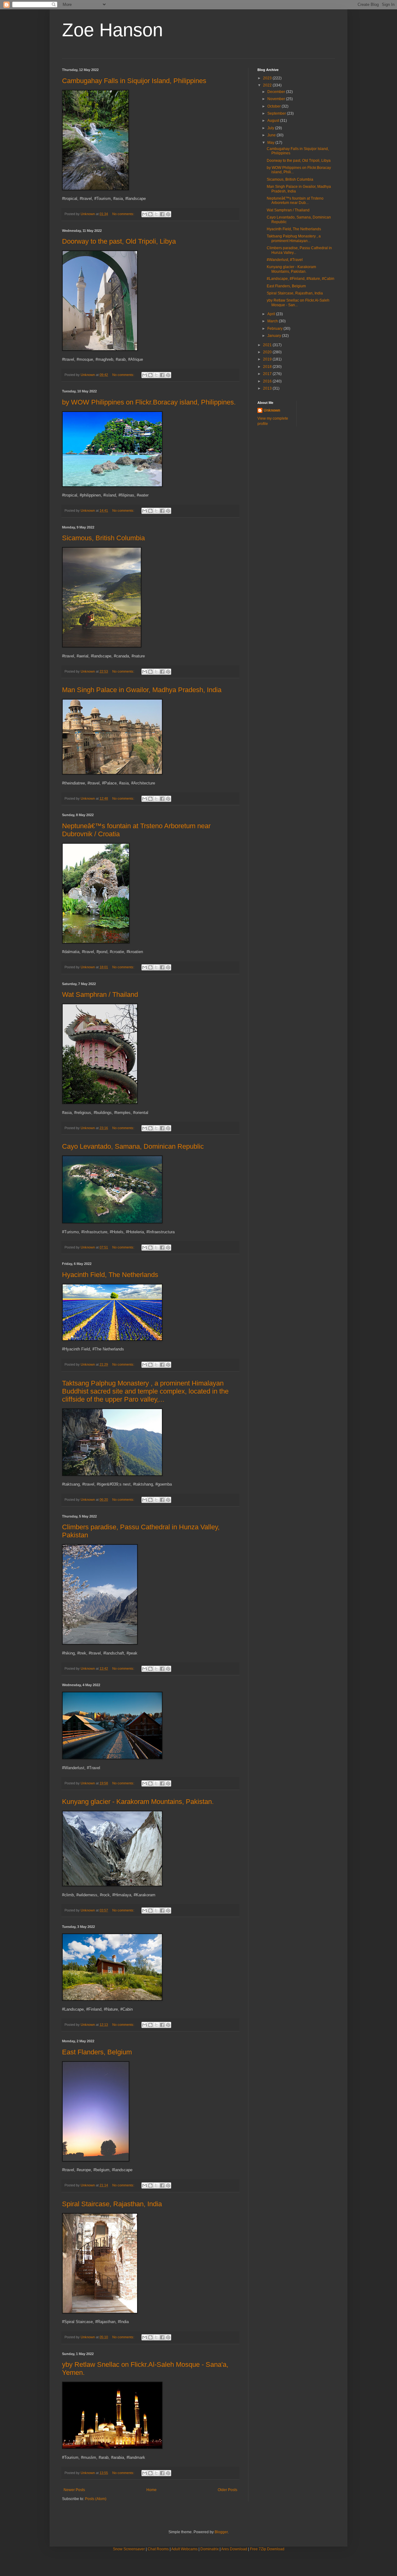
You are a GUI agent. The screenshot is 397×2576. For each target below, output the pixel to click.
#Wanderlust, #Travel (285, 260)
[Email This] (145, 214)
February (275, 329)
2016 (268, 381)
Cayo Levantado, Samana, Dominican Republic (133, 1146)
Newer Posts (74, 2490)
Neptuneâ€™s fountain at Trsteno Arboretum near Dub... (295, 201)
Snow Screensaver (129, 2549)
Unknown (272, 410)
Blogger (221, 2532)
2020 (268, 352)
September (277, 113)
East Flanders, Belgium (97, 2052)
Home (152, 2490)
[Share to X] (156, 214)
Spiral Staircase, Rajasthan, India (112, 2204)
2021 (268, 345)
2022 (268, 85)
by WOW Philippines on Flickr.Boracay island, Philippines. (149, 402)
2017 (268, 374)
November (277, 99)
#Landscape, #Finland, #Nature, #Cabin (301, 279)
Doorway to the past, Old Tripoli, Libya (119, 241)
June (272, 135)
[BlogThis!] (150, 214)
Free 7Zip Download (267, 2549)
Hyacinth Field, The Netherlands (110, 1275)
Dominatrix (210, 2549)
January (275, 336)
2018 (268, 367)
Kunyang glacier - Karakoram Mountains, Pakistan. (138, 1802)
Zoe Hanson (112, 30)
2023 (268, 78)
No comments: (124, 214)
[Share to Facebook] (162, 214)
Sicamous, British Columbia (103, 538)
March (273, 321)
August (274, 121)
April (272, 314)
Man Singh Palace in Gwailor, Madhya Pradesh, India (142, 690)
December (277, 92)
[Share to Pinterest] (168, 214)
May (271, 143)
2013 (268, 388)
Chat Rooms (158, 2549)
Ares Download (234, 2549)
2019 (268, 359)
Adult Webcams (184, 2549)
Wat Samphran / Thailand (100, 994)
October (274, 106)
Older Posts (227, 2490)
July (271, 128)
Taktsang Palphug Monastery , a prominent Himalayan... (294, 238)
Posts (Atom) (96, 2499)
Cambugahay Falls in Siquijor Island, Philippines (134, 81)
